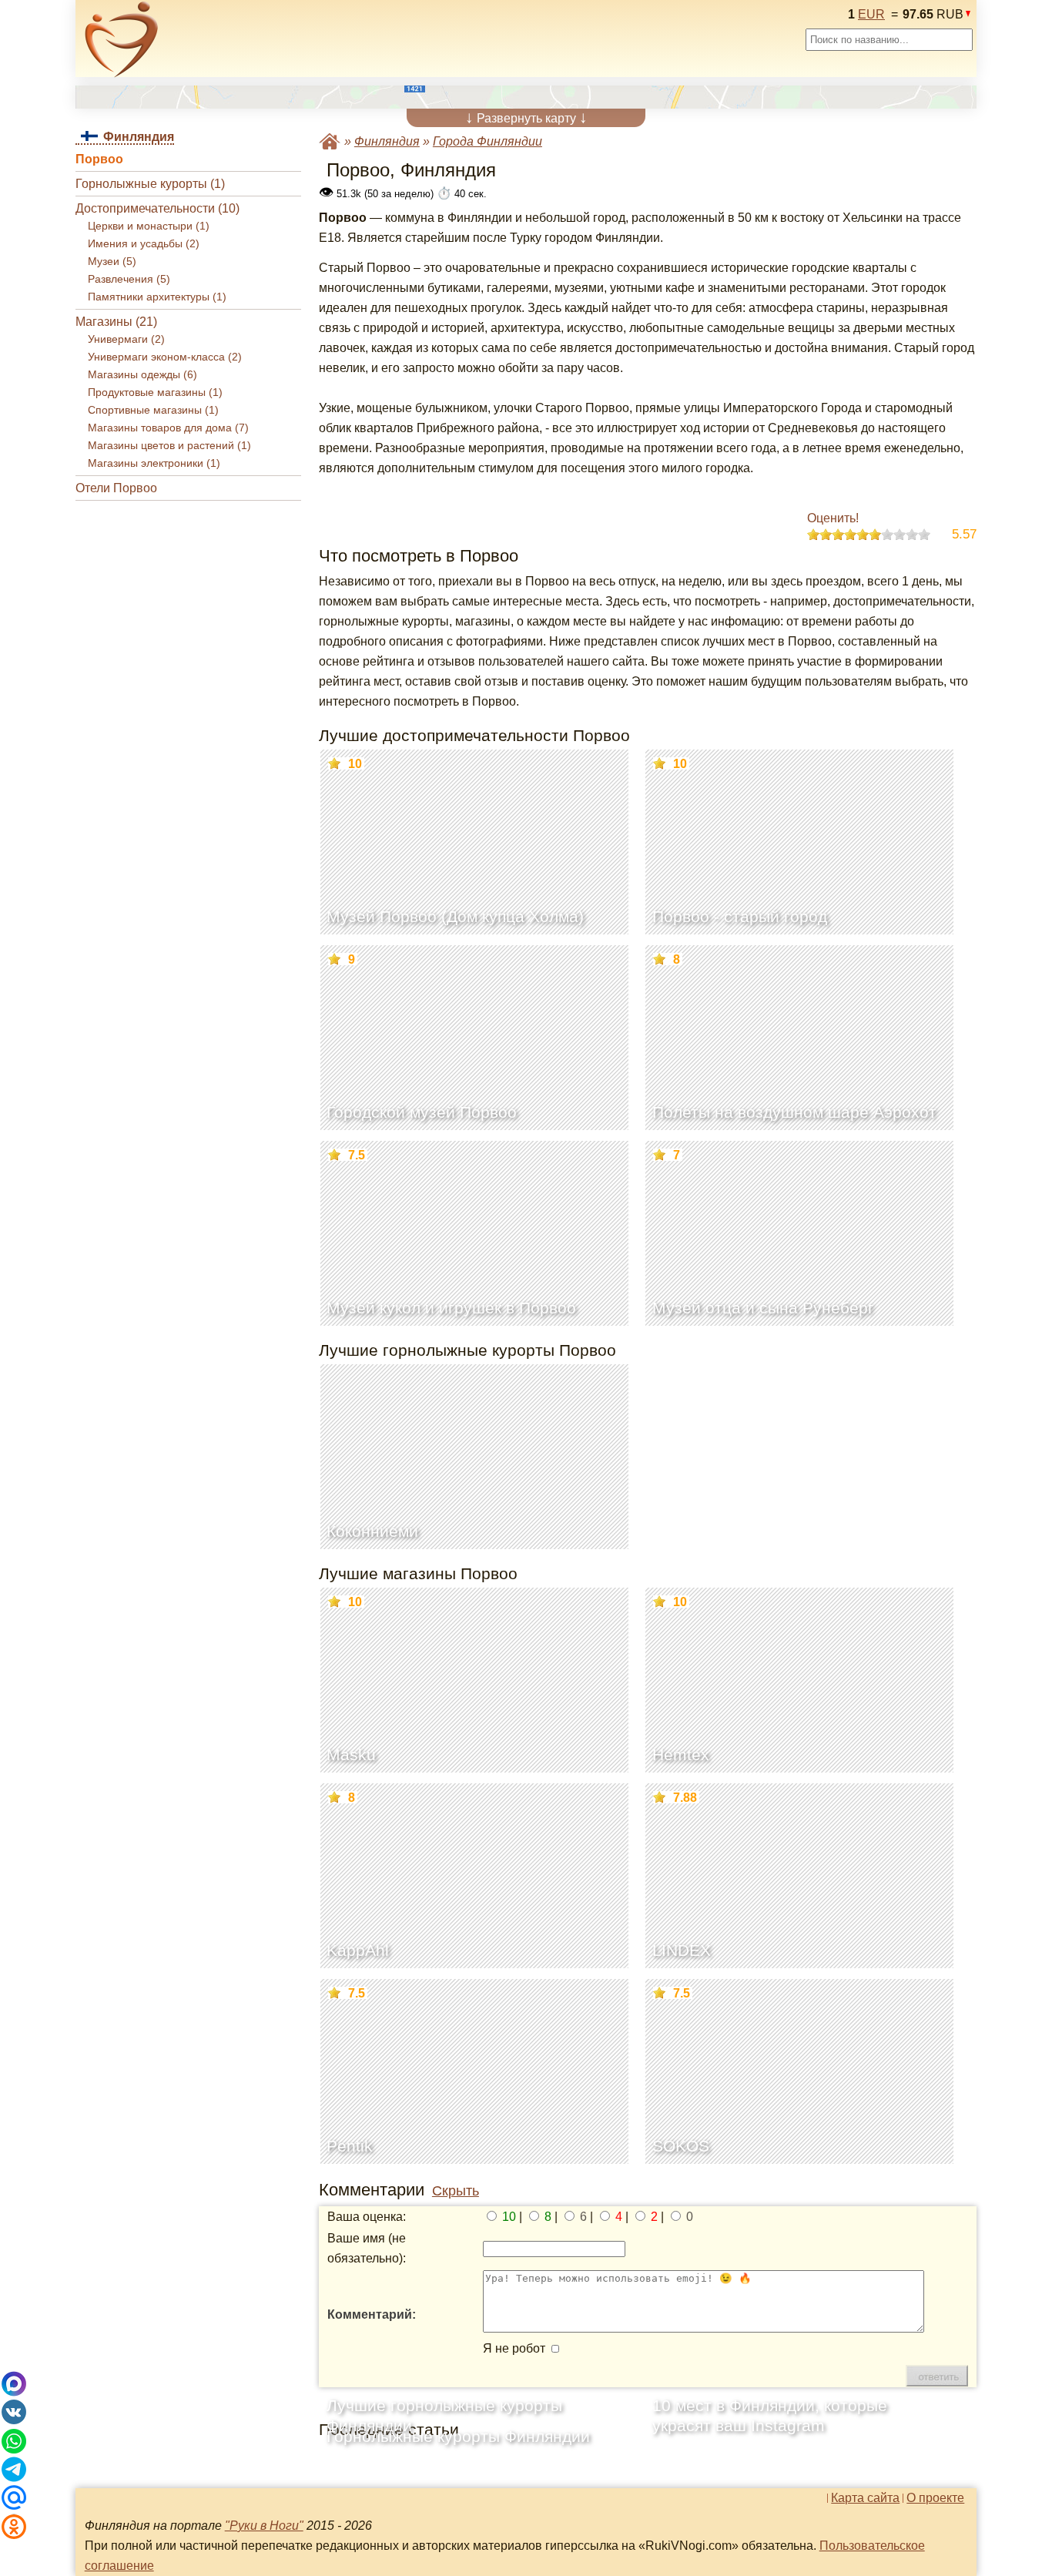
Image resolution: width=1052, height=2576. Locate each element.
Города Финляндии (487, 141)
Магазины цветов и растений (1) (169, 446)
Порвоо (99, 159)
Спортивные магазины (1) (153, 410)
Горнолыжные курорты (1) (150, 184)
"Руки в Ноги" (264, 2526)
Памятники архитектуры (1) (157, 297)
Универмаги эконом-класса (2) (165, 357)
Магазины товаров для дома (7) (168, 428)
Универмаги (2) (126, 339)
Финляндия (387, 141)
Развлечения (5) (129, 279)
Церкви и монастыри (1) (149, 226)
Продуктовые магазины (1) (155, 392)
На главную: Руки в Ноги (330, 141)
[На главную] (122, 39)
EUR (871, 14)
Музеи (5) (112, 262)
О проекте (935, 2498)
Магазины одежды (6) (142, 375)
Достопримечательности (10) (157, 208)
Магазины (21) (116, 322)
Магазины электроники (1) (154, 463)
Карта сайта (865, 2498)
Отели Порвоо (116, 488)
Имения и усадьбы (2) (144, 244)
